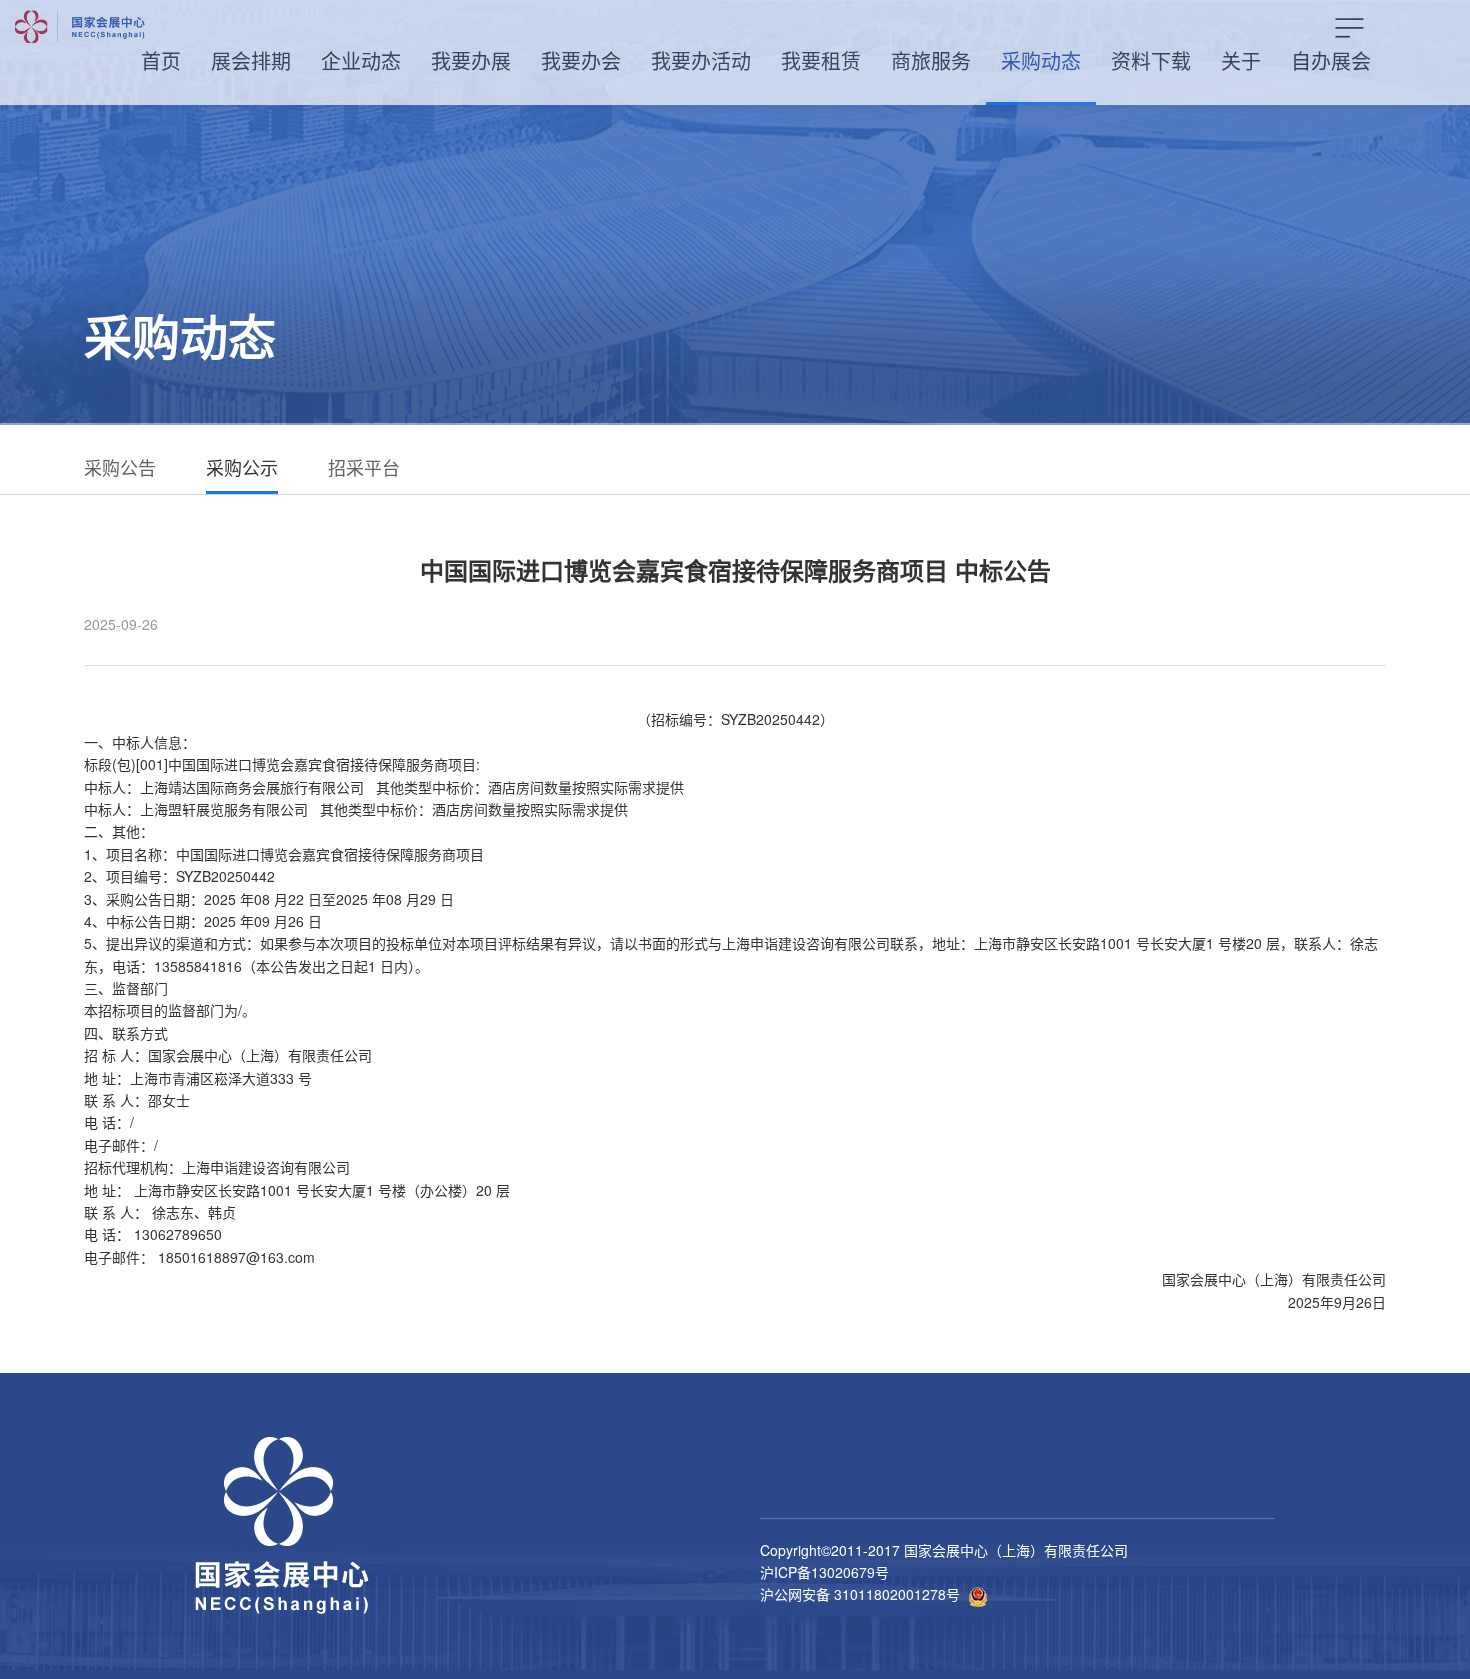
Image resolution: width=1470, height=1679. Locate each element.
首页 (161, 60)
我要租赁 (821, 60)
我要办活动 (701, 60)
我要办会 (581, 60)
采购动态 (1041, 60)
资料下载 (1151, 60)
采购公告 (120, 467)
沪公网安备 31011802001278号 (860, 1594)
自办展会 (1331, 60)
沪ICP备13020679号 (824, 1572)
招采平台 (364, 467)
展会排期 (251, 60)
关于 (1241, 60)
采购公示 (242, 467)
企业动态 (361, 60)
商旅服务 (931, 60)
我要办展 (471, 60)
